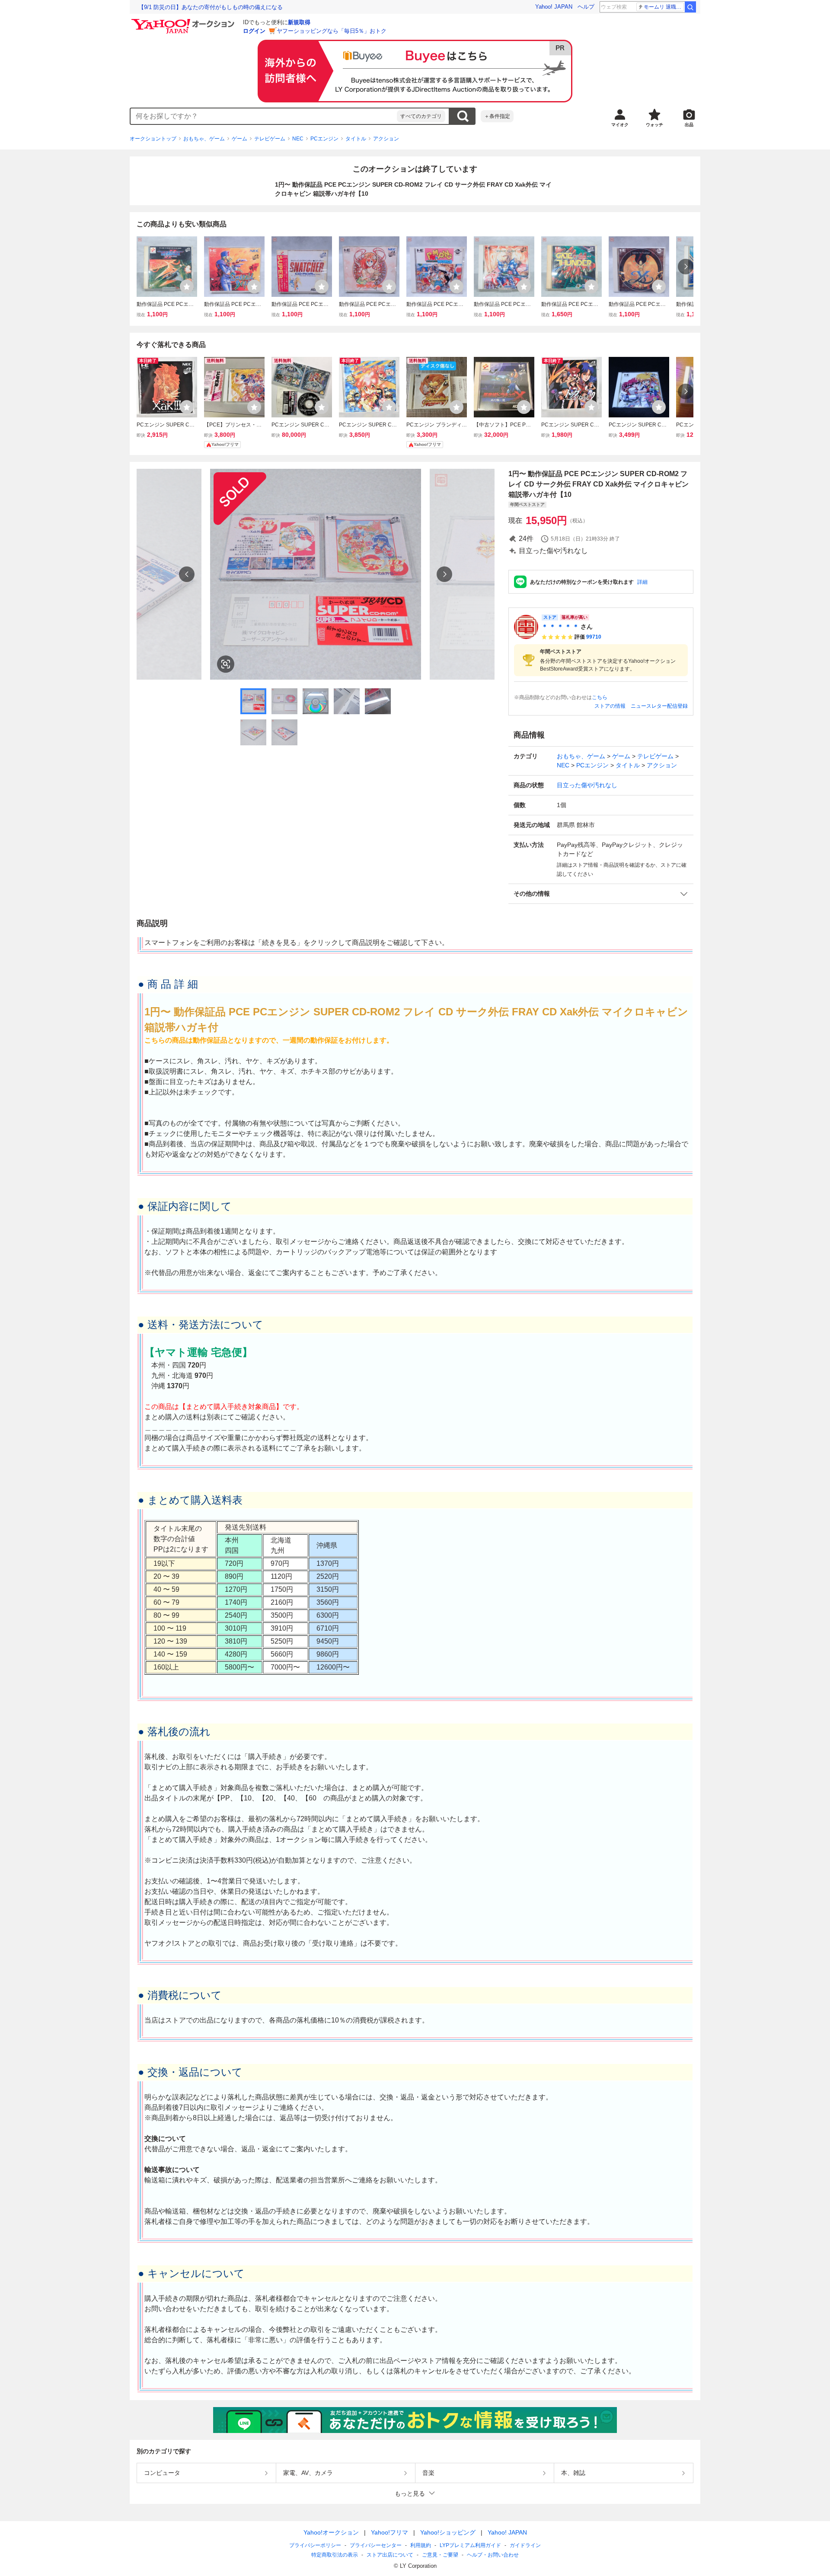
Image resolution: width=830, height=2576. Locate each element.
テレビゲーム (270, 139)
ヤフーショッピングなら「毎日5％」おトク (332, 31)
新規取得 (299, 22)
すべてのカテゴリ (421, 116)
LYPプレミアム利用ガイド (470, 2545)
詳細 (642, 582)
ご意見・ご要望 (440, 2555)
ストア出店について (390, 2555)
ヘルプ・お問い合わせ (493, 2555)
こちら (600, 697)
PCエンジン (324, 139)
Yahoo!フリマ (389, 2532)
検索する (463, 116)
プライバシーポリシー (315, 2545)
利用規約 (421, 2545)
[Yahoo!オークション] (184, 21)
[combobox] (264, 116)
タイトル (356, 139)
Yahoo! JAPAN (554, 7)
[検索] (690, 7)
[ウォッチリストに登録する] (187, 286)
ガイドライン (525, 2545)
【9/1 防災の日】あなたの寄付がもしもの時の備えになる (211, 7)
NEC (298, 139)
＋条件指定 (497, 116)
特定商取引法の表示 (335, 2555)
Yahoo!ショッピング (448, 2532)
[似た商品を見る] (226, 664)
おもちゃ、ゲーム (204, 139)
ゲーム (239, 139)
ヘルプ (586, 7)
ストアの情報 (610, 706)
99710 (594, 637)
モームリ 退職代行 (664, 7)
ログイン (254, 31)
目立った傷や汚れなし (587, 785)
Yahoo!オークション (331, 2532)
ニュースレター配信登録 (659, 706)
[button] (601, 894)
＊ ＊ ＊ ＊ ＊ (560, 627)
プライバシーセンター (376, 2545)
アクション (386, 139)
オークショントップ (153, 139)
